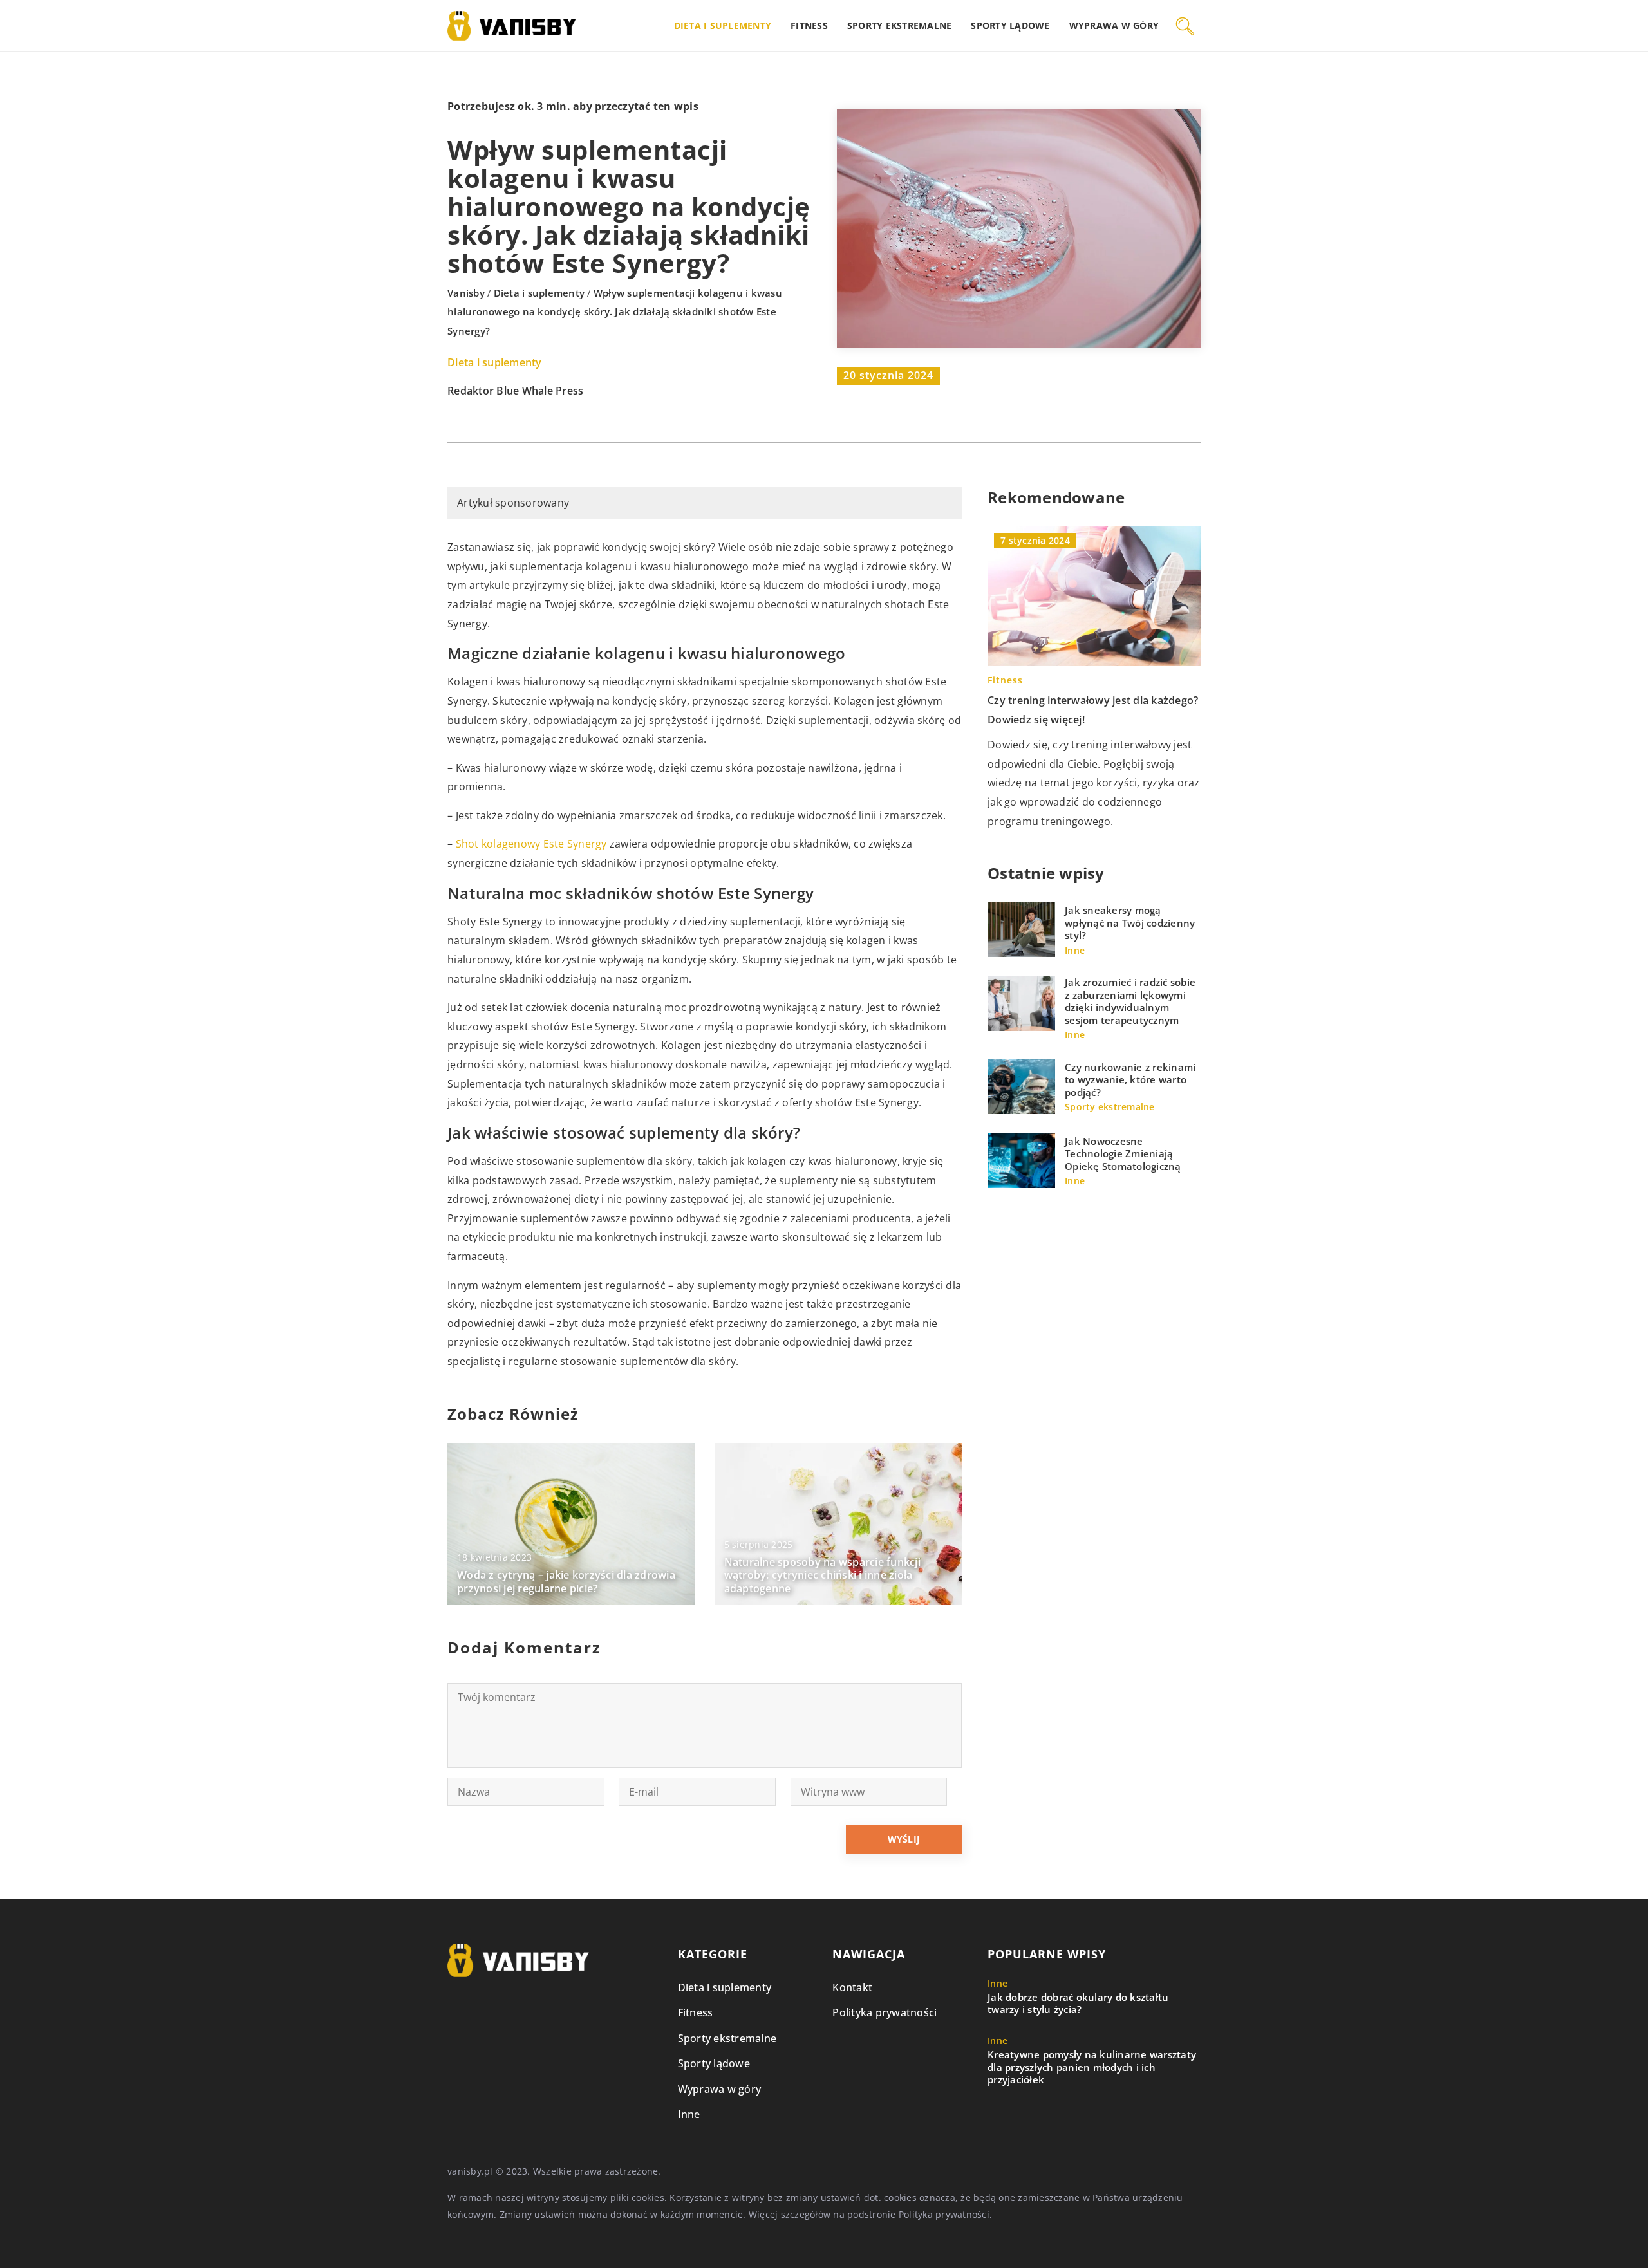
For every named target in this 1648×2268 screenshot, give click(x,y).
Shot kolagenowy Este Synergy (531, 844)
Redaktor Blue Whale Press (515, 391)
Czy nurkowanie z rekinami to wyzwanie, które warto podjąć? (1130, 1080)
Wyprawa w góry (1114, 25)
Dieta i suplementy (723, 25)
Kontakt (852, 1987)
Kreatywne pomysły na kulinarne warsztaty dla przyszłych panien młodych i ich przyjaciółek (1092, 2067)
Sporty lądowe (1010, 25)
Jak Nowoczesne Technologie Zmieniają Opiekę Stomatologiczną (1123, 1154)
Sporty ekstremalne (900, 25)
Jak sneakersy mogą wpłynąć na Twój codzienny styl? (1130, 923)
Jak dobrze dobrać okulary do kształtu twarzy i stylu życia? (1078, 2004)
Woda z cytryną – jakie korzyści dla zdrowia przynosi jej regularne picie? (566, 1582)
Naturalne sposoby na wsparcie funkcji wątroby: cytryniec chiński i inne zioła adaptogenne (822, 1576)
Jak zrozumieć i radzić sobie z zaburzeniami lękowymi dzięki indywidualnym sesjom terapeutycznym (1130, 1001)
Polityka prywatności (885, 2012)
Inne (689, 2114)
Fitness (809, 25)
